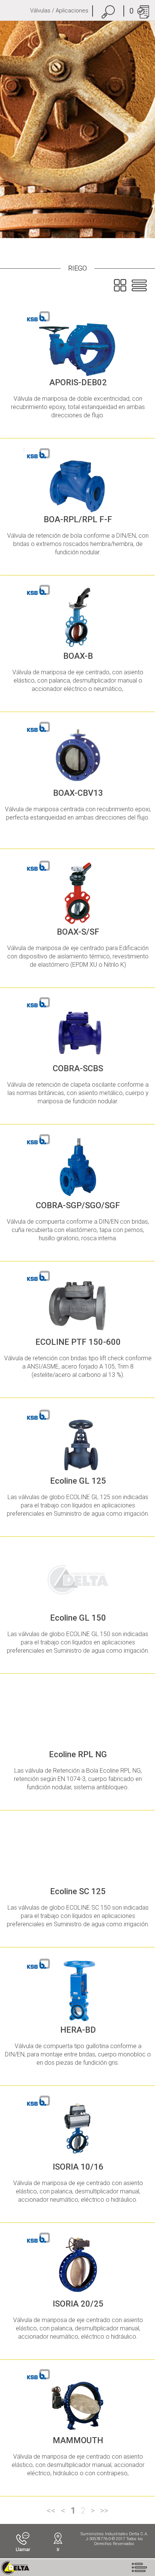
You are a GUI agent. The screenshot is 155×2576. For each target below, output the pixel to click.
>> (104, 2511)
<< (51, 2511)
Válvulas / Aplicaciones (59, 11)
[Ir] (58, 2538)
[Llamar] (23, 2538)
